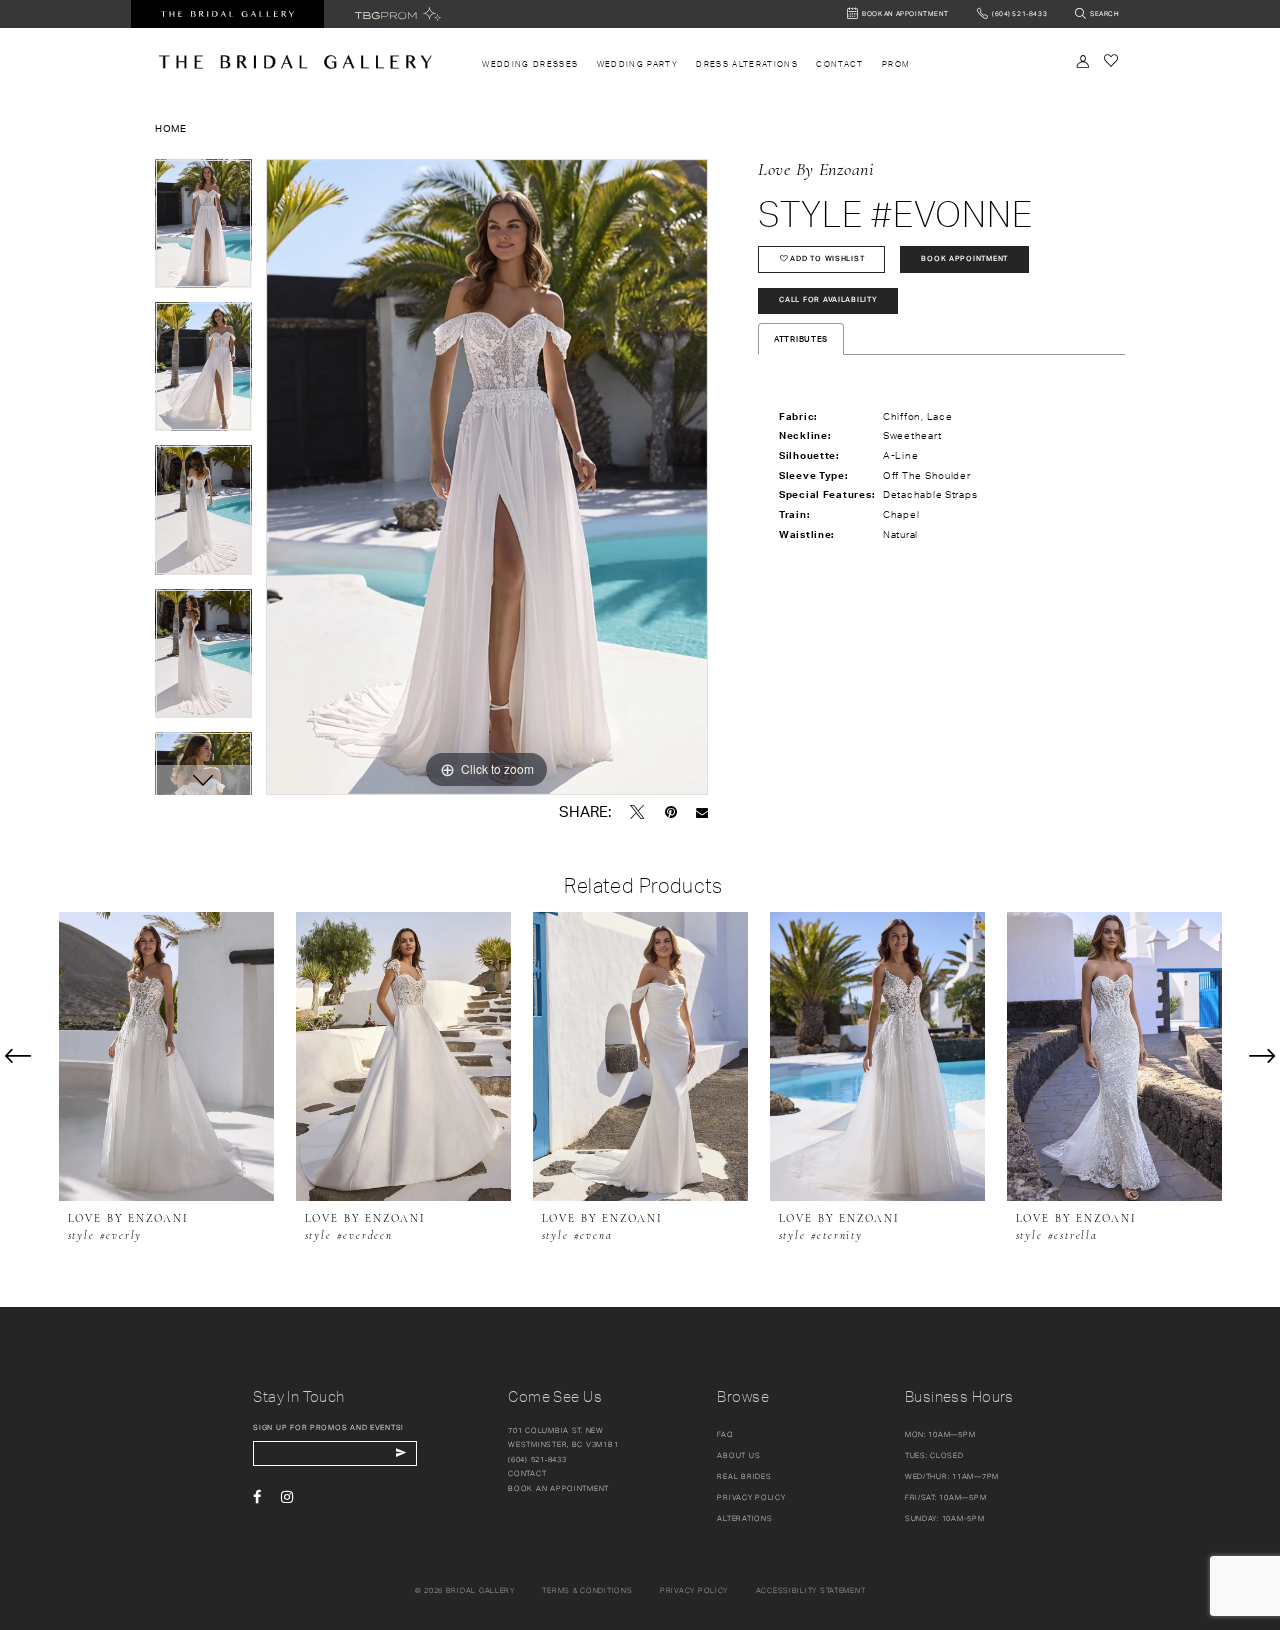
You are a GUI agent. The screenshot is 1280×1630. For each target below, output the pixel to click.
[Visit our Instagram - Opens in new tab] (287, 1497)
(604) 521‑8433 (537, 1459)
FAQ (725, 1434)
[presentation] (166, 1056)
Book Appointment (964, 258)
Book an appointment (558, 1488)
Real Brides (744, 1476)
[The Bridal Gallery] (295, 62)
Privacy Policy (751, 1497)
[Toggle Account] (1083, 61)
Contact (527, 1473)
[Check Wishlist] (1110, 60)
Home (171, 128)
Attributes (801, 339)
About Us (738, 1455)
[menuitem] (530, 64)
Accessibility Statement (811, 1590)
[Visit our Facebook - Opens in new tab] (257, 1497)
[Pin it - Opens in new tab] (671, 812)
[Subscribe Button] (400, 1453)
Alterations (744, 1518)
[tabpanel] (203, 230)
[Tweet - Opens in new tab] (637, 812)
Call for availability (828, 299)
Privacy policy (694, 1590)
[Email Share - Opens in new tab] (702, 812)
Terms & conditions (587, 1590)
